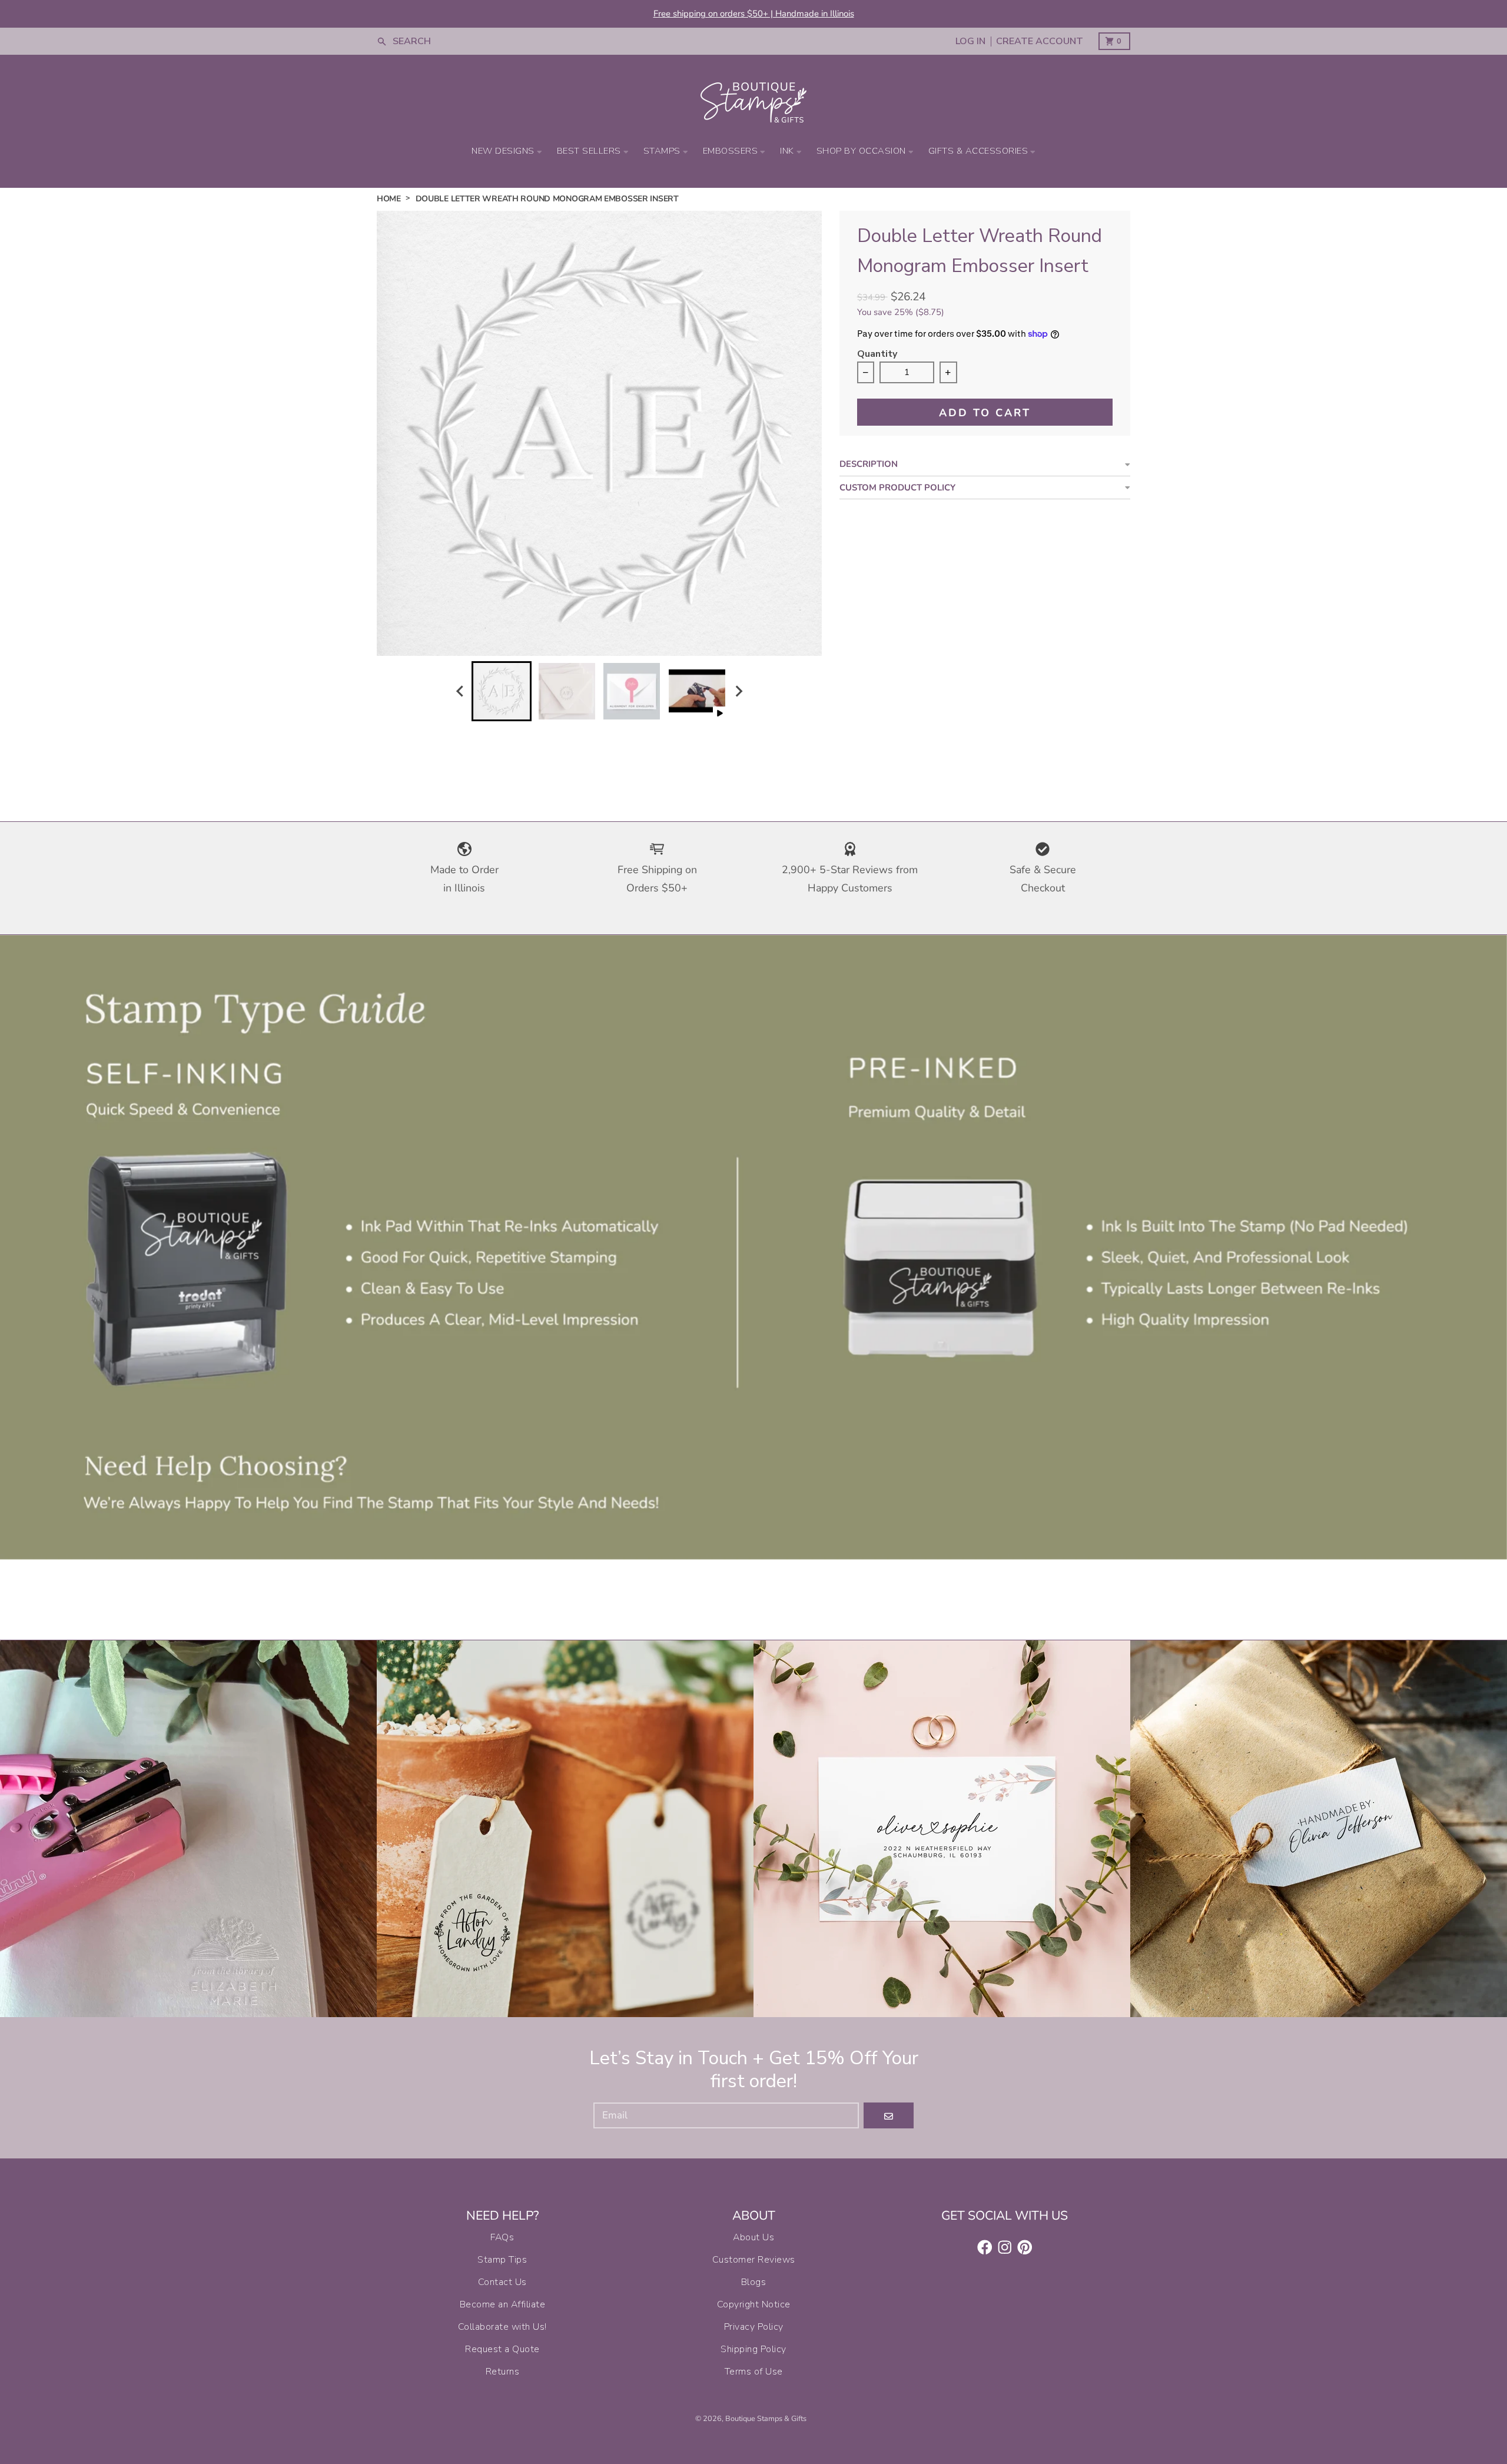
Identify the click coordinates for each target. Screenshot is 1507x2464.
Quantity (877, 355)
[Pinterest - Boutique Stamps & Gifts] (1025, 2247)
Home (389, 199)
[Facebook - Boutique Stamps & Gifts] (985, 2247)
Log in (970, 42)
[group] (502, 691)
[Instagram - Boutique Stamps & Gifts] (1005, 2247)
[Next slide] (738, 691)
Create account (1040, 42)
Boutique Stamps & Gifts (766, 2419)
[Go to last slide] (460, 691)
